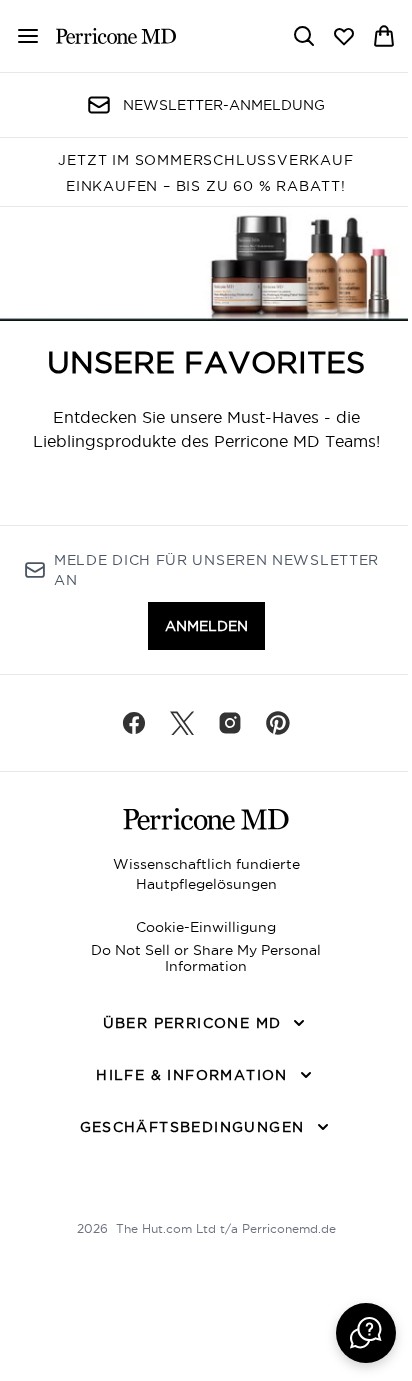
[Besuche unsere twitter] (182, 723)
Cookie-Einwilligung (206, 927)
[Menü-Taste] (20, 36)
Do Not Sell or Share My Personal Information (206, 958)
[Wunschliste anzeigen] (344, 36)
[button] (366, 1333)
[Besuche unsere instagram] (230, 723)
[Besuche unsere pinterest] (278, 723)
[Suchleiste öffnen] (304, 36)
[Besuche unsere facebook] (134, 723)
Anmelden (206, 626)
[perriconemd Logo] (116, 36)
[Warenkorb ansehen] (384, 36)
